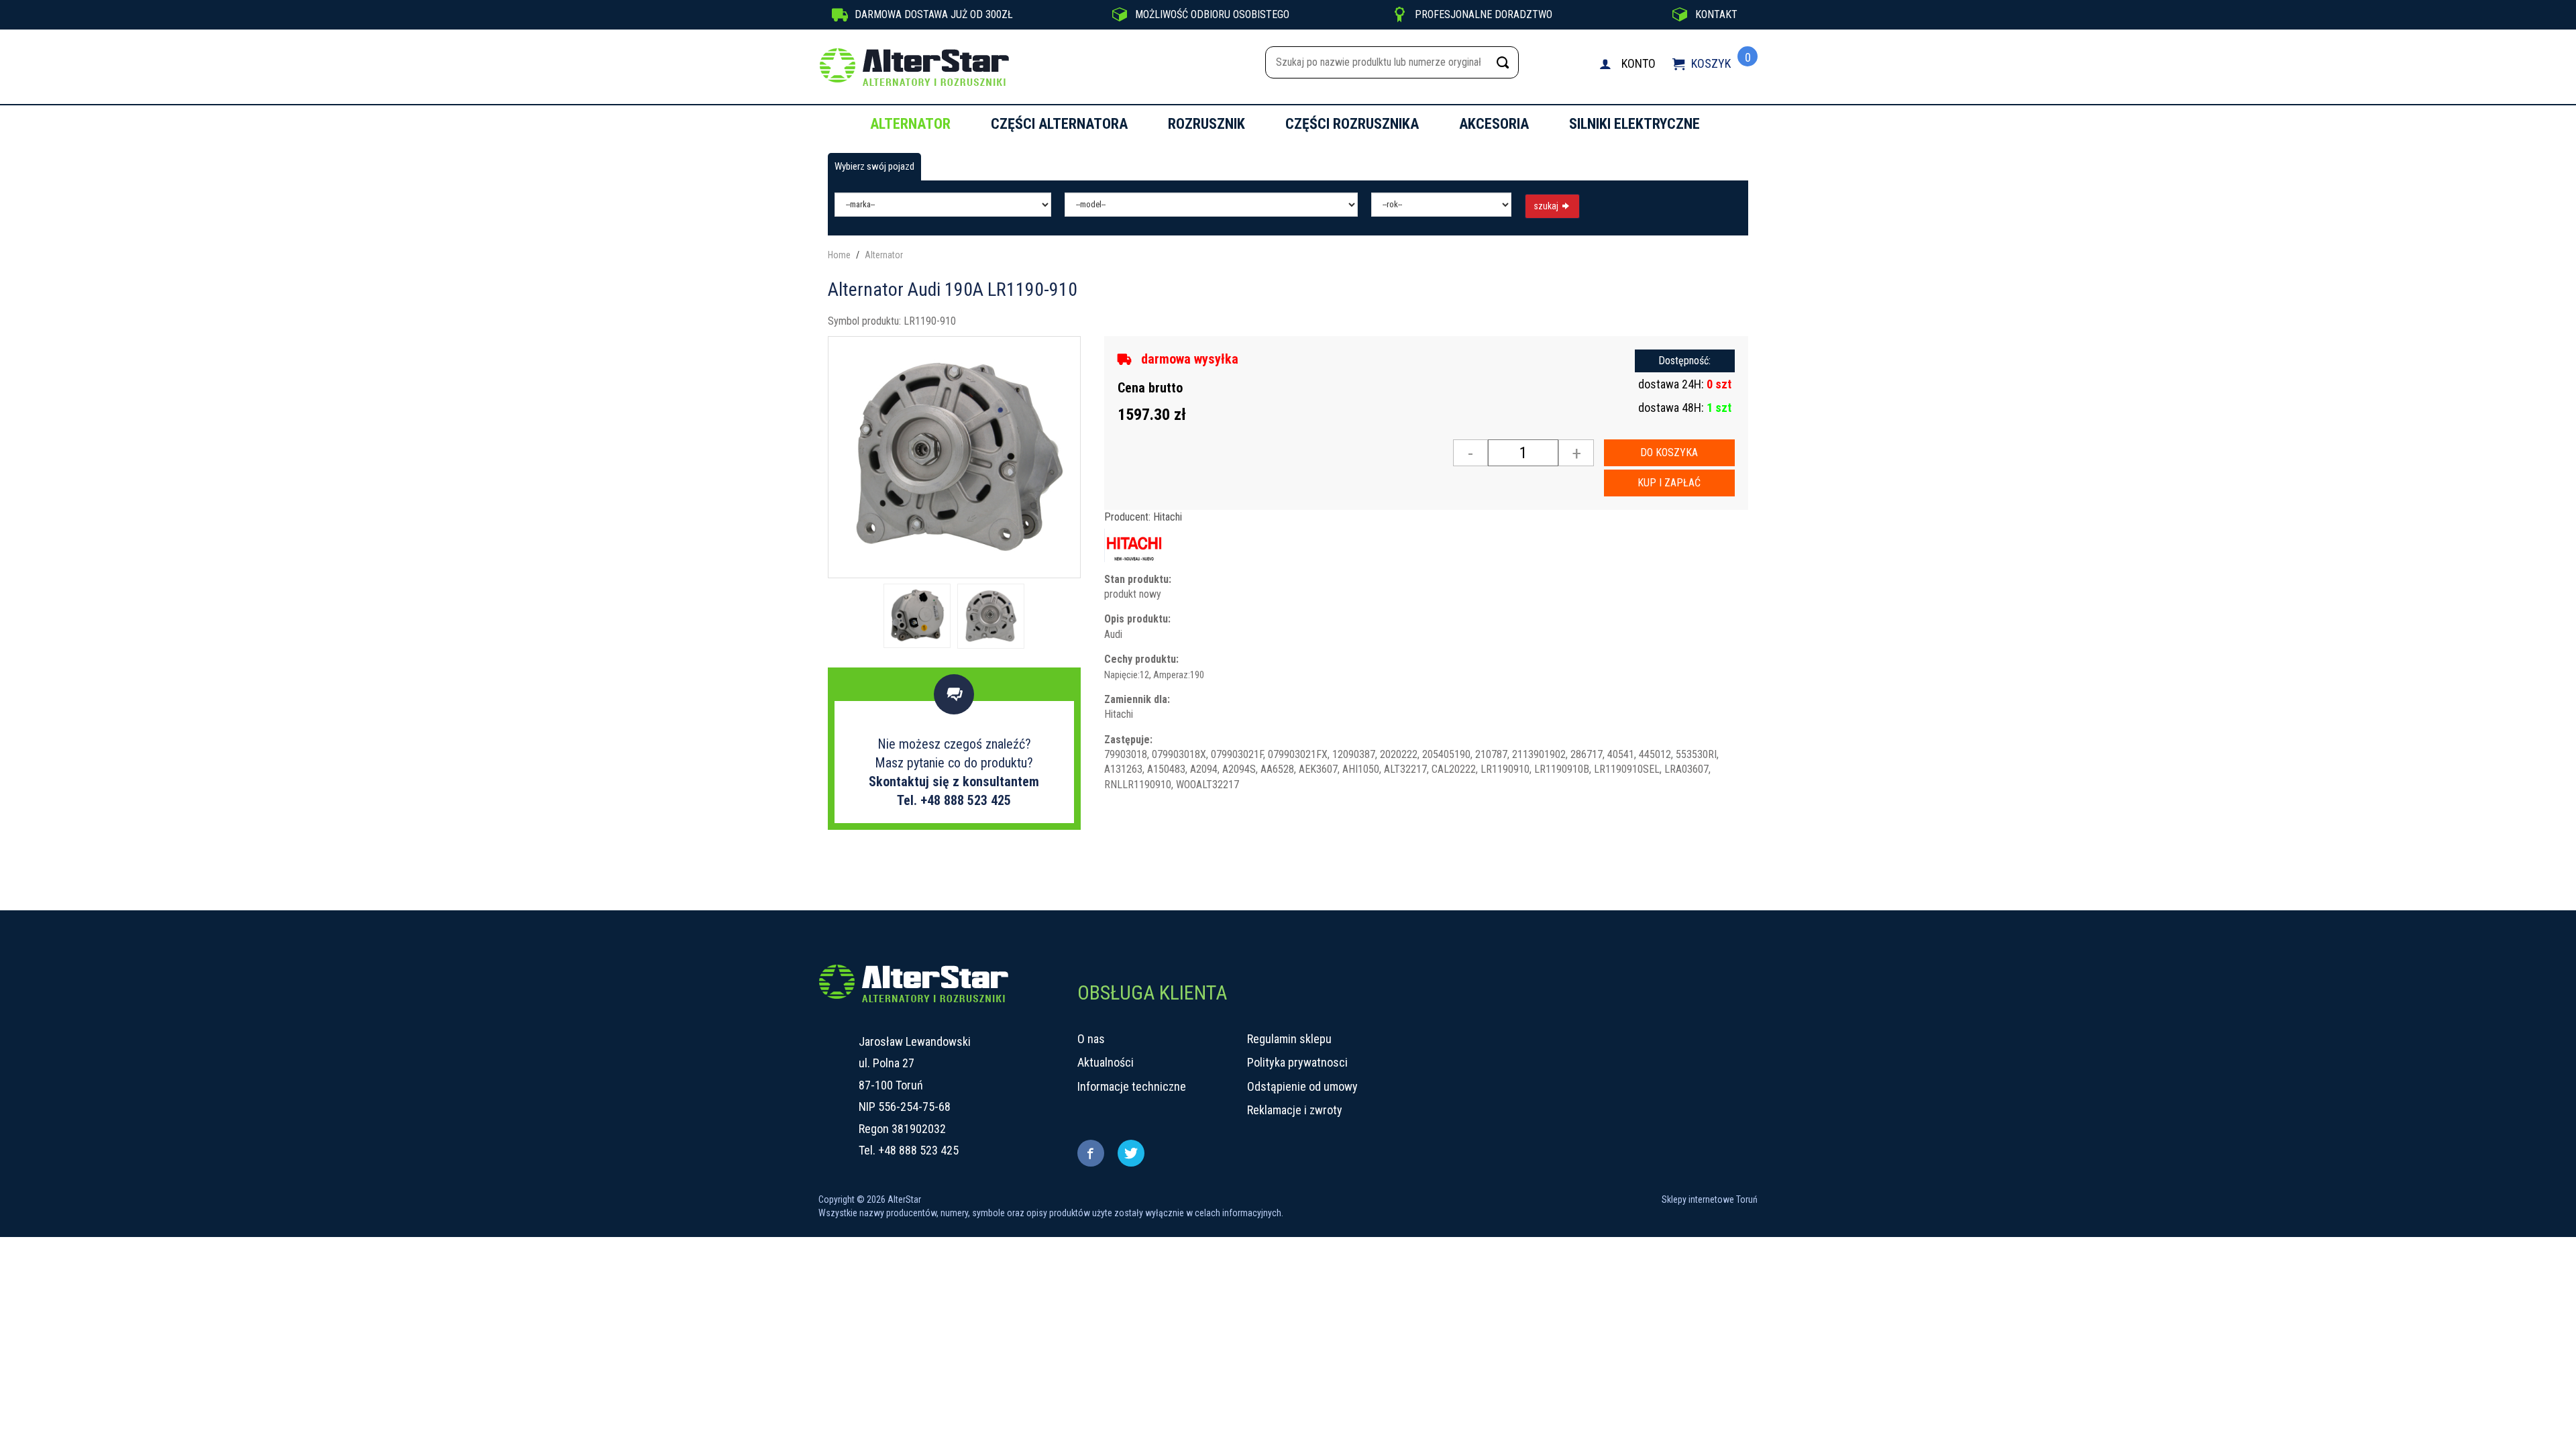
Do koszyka (1669, 452)
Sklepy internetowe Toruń (1710, 1199)
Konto (1639, 63)
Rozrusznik (1206, 124)
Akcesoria (1494, 124)
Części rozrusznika (1352, 124)
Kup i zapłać (1669, 483)
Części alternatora (1059, 124)
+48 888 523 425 (918, 1150)
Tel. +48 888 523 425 (954, 800)
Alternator (910, 124)
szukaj (1547, 206)
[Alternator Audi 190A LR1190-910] (954, 456)
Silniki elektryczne (1634, 124)
